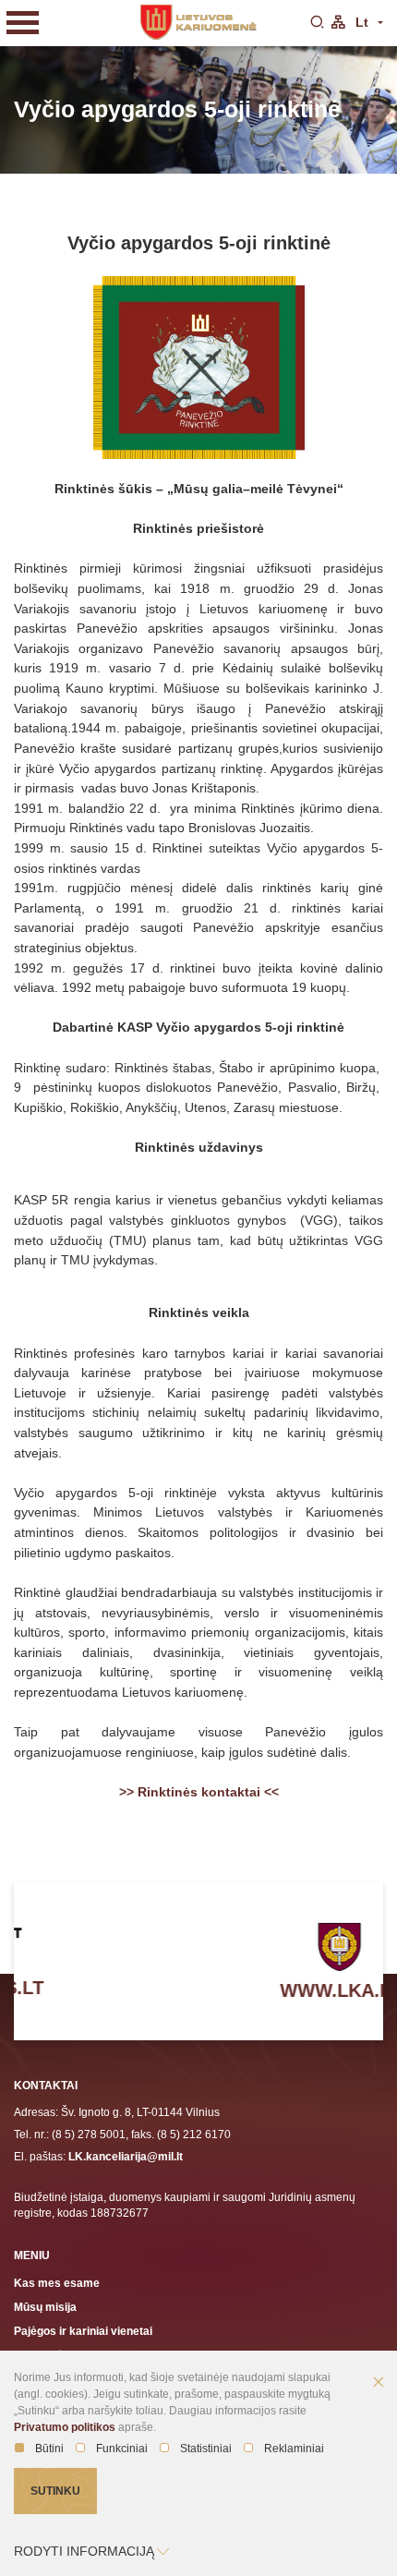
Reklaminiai (294, 2449)
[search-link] (317, 23)
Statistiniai (206, 2449)
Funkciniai (122, 2449)
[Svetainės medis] (338, 23)
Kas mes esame (57, 2283)
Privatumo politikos (65, 2427)
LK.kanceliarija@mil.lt (126, 2156)
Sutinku (55, 2491)
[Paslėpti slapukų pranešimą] (379, 2383)
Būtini (49, 2449)
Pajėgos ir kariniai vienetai (83, 2331)
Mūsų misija (45, 2307)
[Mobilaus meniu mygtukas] (23, 23)
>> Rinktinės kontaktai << (199, 1792)
